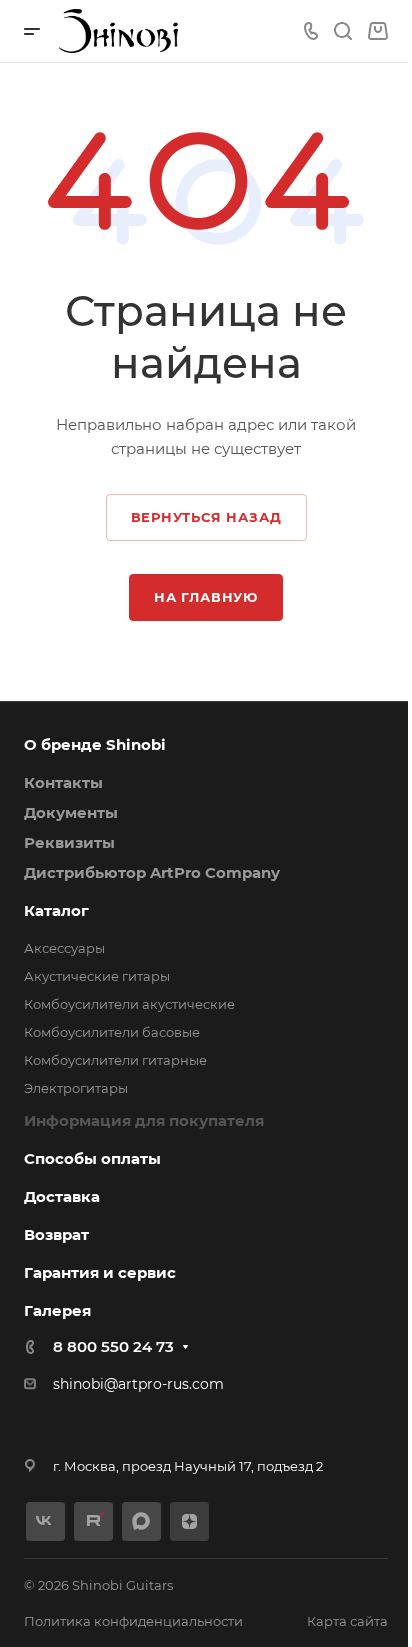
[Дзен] (189, 1521)
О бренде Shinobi (95, 744)
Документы (71, 812)
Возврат (56, 1234)
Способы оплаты (92, 1158)
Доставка (62, 1196)
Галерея (57, 1310)
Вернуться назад (206, 517)
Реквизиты (69, 842)
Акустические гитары (97, 976)
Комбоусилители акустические (129, 1004)
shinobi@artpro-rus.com (138, 1384)
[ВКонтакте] (45, 1521)
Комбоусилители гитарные (115, 1060)
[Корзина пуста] (377, 31)
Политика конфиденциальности (133, 1621)
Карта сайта (347, 1621)
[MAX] (141, 1521)
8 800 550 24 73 (113, 1346)
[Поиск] (342, 31)
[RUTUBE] (93, 1521)
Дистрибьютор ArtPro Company (152, 872)
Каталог (56, 910)
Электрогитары (76, 1088)
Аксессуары (64, 948)
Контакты (63, 782)
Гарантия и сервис (100, 1272)
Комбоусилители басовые (112, 1032)
